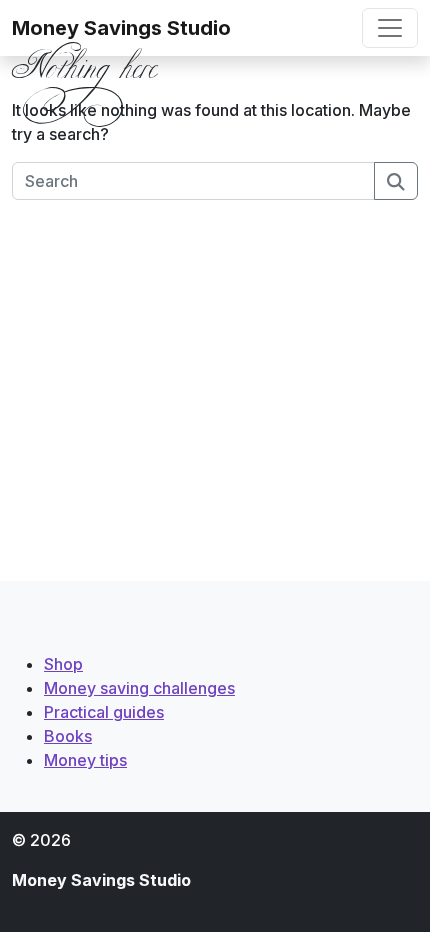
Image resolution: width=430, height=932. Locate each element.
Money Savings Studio (121, 28)
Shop (63, 664)
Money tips (85, 760)
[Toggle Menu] (390, 28)
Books (68, 736)
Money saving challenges (139, 688)
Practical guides (104, 712)
